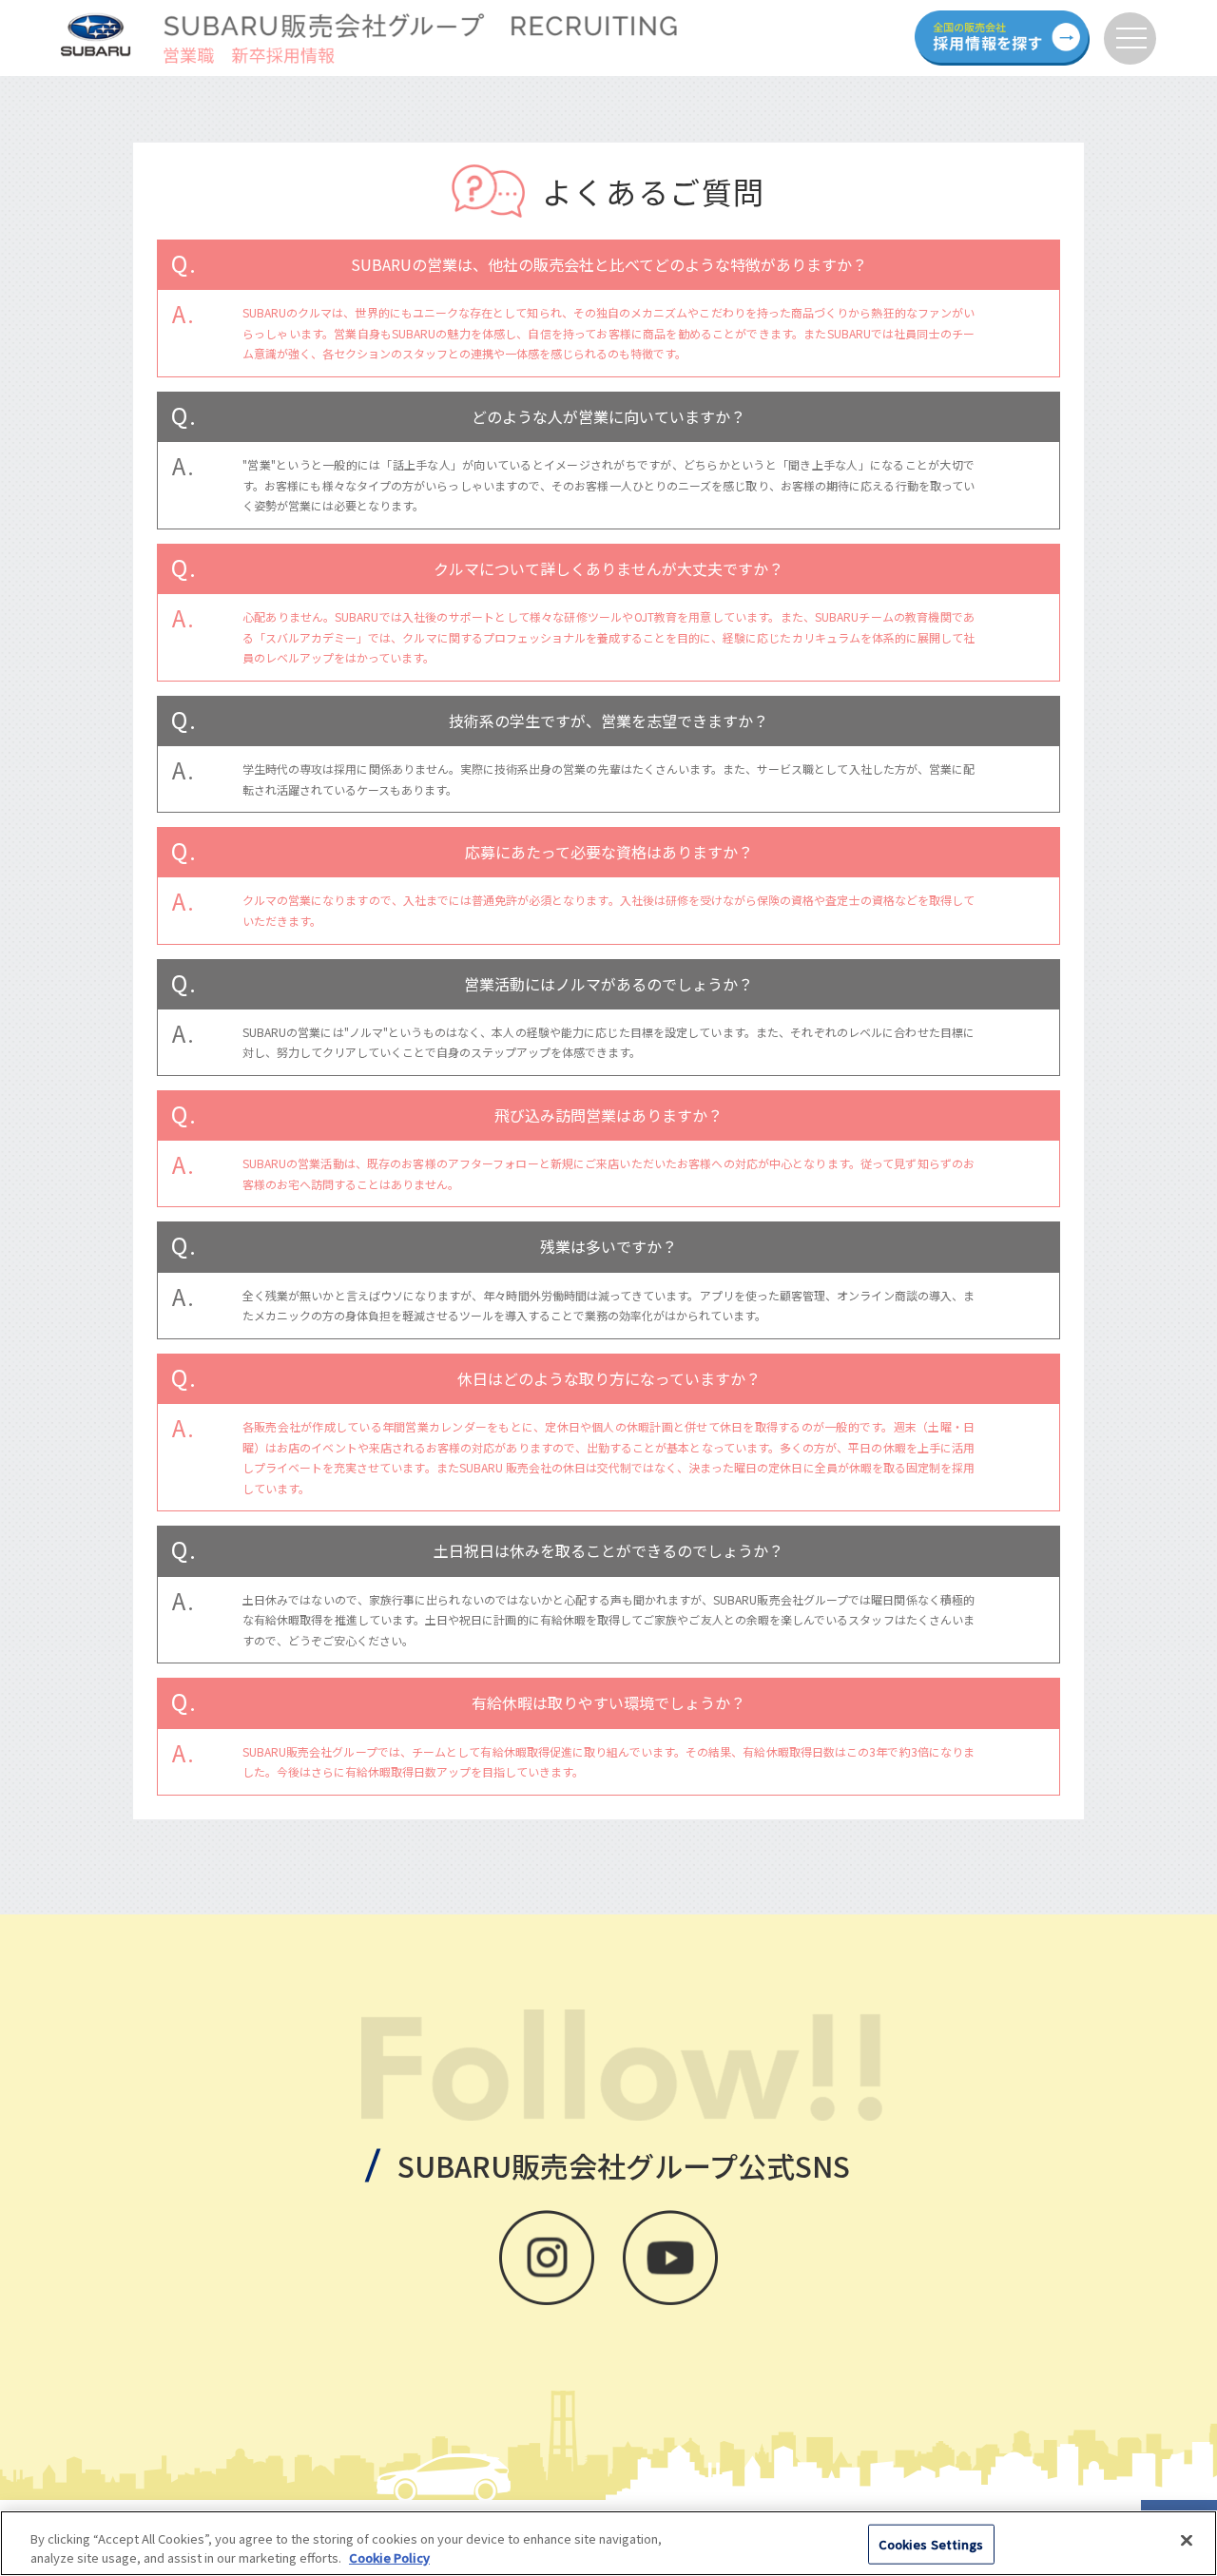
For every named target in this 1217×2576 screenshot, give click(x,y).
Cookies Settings (931, 2544)
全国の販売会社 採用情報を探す (1002, 38)
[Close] (1187, 2541)
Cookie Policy (389, 2557)
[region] (608, 2543)
